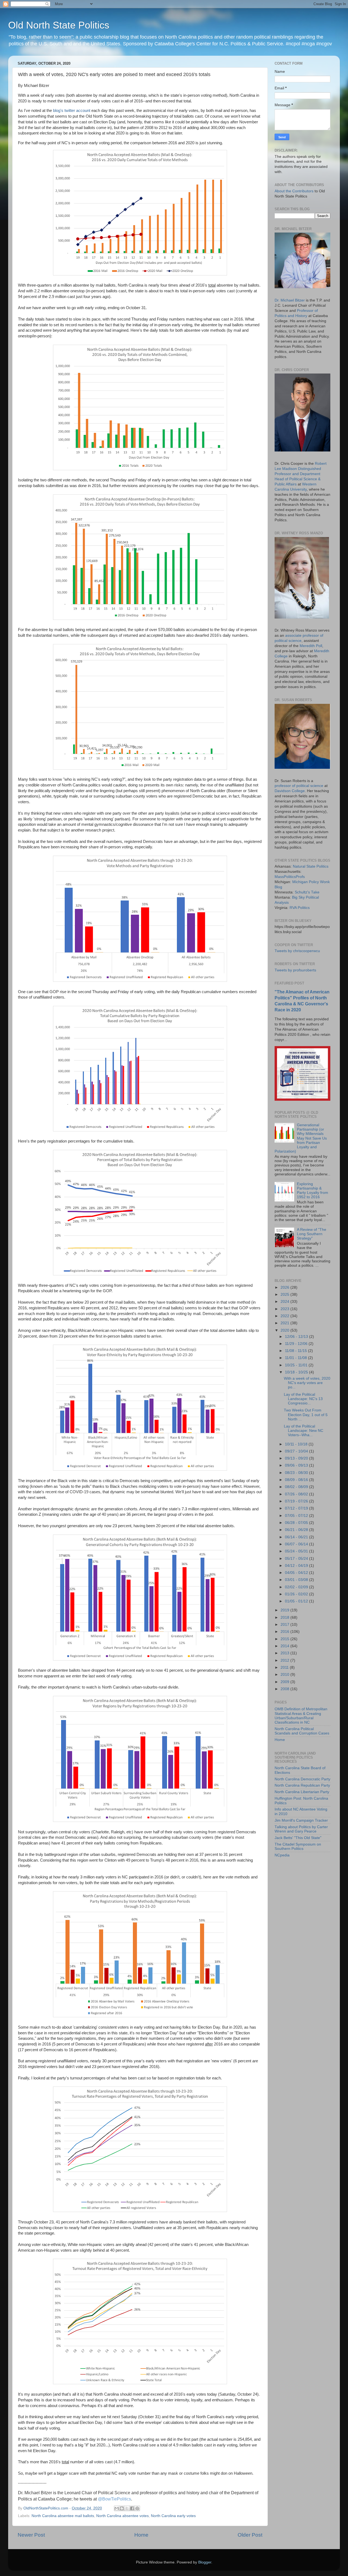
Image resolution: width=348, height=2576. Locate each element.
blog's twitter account (72, 111)
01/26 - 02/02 (297, 1594)
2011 (285, 1667)
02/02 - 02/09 (297, 1587)
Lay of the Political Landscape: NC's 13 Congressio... (303, 1399)
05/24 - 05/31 (297, 1551)
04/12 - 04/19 (297, 1566)
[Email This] (117, 2508)
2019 (285, 1610)
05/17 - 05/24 (297, 1559)
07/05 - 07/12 (297, 1516)
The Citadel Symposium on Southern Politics (298, 1847)
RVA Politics (300, 908)
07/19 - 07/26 (297, 1501)
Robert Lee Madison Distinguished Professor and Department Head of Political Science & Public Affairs (301, 474)
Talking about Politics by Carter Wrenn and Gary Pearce (301, 1829)
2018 (285, 1618)
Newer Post (31, 2535)
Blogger (205, 2562)
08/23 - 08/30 (297, 1473)
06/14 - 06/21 (297, 1537)
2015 (285, 1639)
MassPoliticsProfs (290, 877)
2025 (285, 1295)
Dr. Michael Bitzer (290, 300)
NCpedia (282, 1855)
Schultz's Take (307, 892)
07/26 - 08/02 (297, 1494)
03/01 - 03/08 (297, 1580)
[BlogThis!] (122, 2508)
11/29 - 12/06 (297, 1344)
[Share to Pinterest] (137, 2508)
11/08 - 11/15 (296, 1351)
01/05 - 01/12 (297, 1601)
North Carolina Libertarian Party (302, 1792)
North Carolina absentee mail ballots (63, 2516)
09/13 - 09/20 (297, 1458)
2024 (285, 1302)
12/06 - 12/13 (297, 1337)
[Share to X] (127, 2508)
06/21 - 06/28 (297, 1530)
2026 (285, 1287)
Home (141, 2535)
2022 (285, 1316)
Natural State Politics (311, 866)
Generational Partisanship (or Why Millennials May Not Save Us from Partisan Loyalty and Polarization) (301, 1138)
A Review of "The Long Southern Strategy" (312, 1234)
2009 (285, 1682)
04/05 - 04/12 (297, 1573)
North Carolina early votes (173, 2516)
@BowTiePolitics (114, 2499)
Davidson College (290, 791)
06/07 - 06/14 (297, 1544)
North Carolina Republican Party (302, 1785)
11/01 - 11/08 (296, 1358)
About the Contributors (294, 191)
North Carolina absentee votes (122, 2516)
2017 (285, 1625)
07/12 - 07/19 (297, 1508)
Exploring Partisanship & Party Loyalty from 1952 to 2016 (313, 1191)
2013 (285, 1653)
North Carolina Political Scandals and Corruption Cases (302, 1731)
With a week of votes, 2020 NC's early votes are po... (307, 1383)
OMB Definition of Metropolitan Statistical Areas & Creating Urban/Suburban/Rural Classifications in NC (301, 1716)
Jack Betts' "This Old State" (298, 1838)
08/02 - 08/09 (297, 1487)
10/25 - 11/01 (297, 1365)
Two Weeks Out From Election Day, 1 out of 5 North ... (306, 1415)
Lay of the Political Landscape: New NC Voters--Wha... (304, 1431)
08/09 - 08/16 (297, 1480)
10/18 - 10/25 (297, 1372)
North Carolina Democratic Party (302, 1779)
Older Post (250, 2535)
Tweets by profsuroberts (295, 970)
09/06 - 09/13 (297, 1465)
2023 (285, 1309)
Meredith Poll (311, 646)
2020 (285, 1330)
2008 (285, 1689)
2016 (285, 1632)
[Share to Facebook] (132, 2508)
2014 (285, 1646)
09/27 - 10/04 (297, 1451)
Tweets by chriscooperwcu (297, 951)
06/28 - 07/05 (297, 1523)
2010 (285, 1675)
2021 (285, 1323)
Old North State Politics (59, 25)
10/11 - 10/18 (297, 1444)
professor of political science (299, 786)
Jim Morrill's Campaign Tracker (301, 1820)
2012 (285, 1660)
